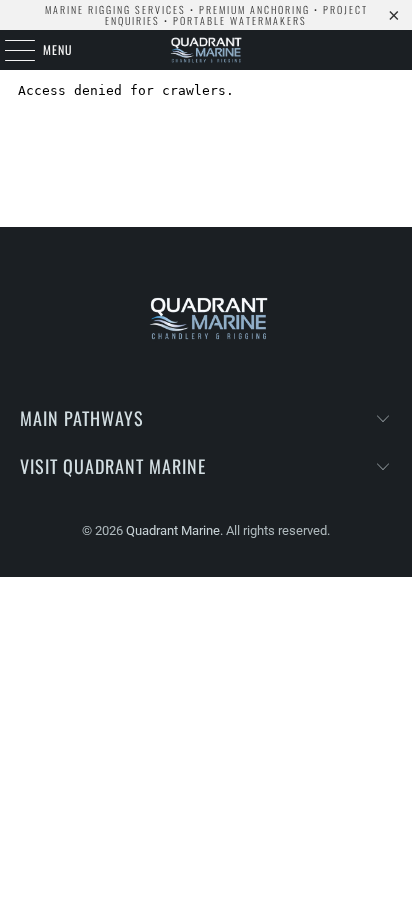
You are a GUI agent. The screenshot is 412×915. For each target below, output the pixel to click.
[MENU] (9, 50)
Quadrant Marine (173, 530)
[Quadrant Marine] (206, 50)
